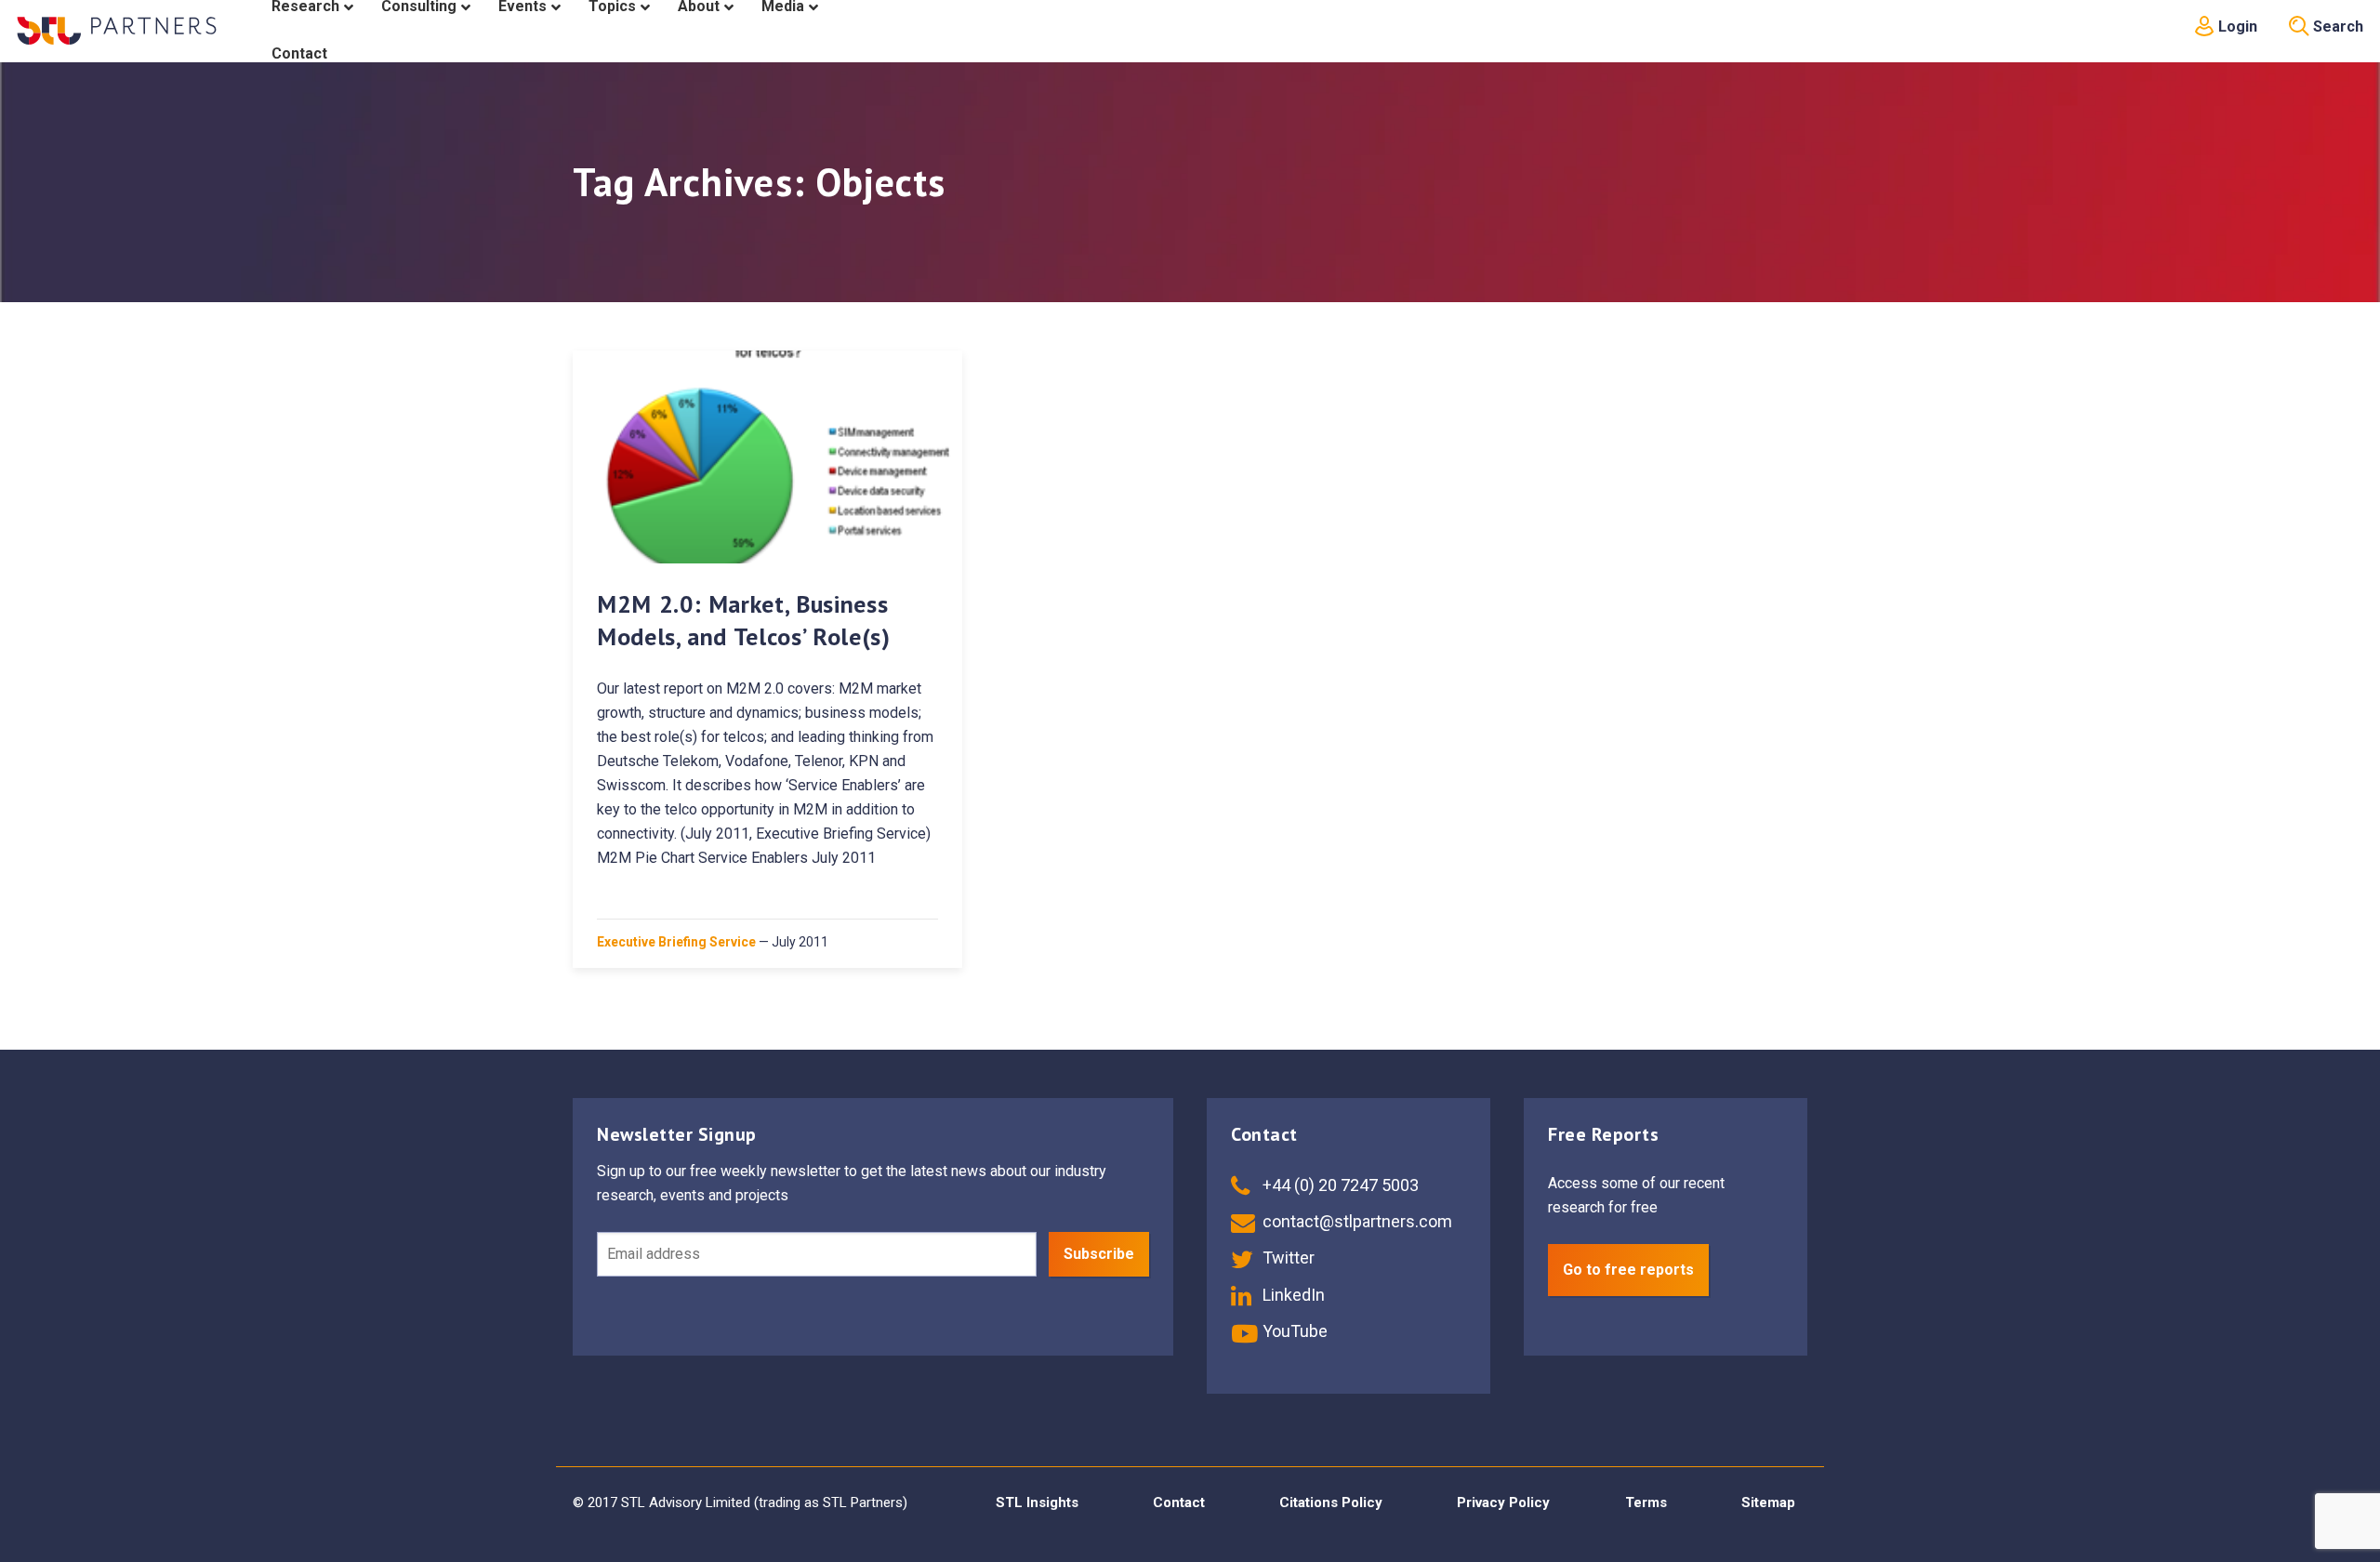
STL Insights (1037, 1502)
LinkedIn (1292, 1295)
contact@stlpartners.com (1355, 1221)
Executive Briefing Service (676, 942)
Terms (1646, 1502)
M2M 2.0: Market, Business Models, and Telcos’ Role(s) (744, 620)
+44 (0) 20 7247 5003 (1339, 1185)
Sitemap (1768, 1502)
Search (2336, 26)
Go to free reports (1628, 1270)
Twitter (1287, 1258)
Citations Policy (1331, 1502)
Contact (1179, 1502)
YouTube (1293, 1331)
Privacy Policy (1503, 1502)
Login (2236, 26)
